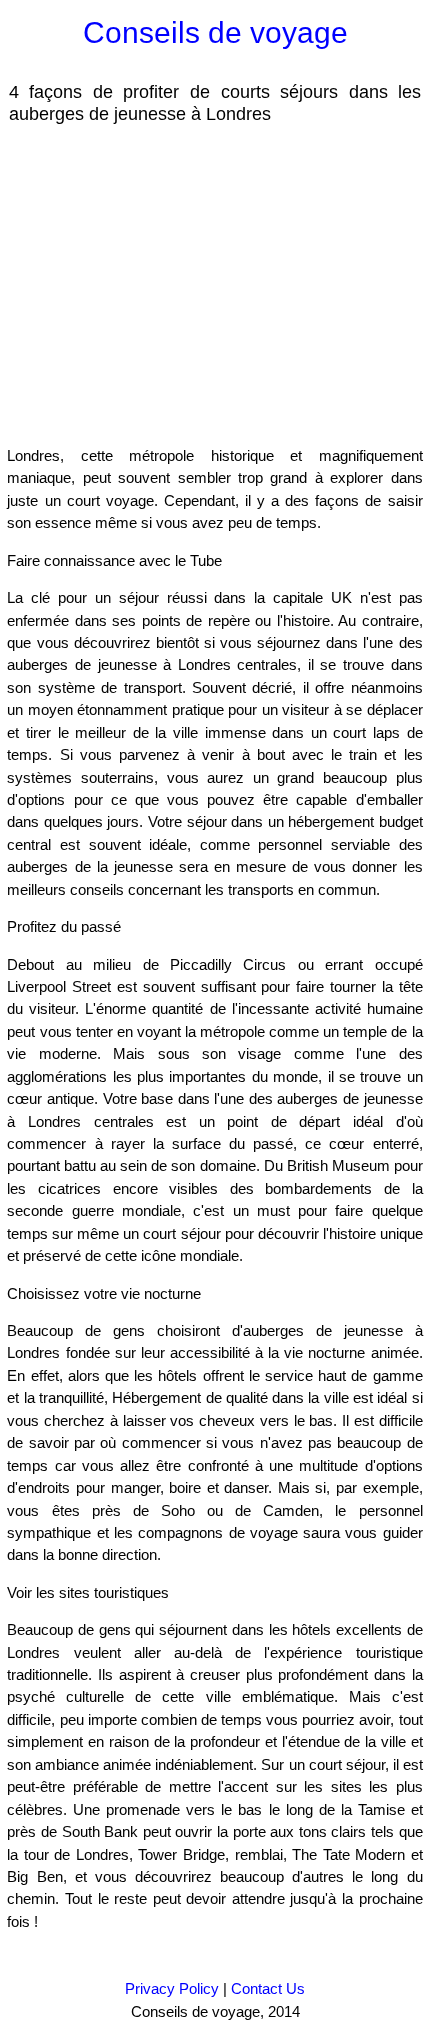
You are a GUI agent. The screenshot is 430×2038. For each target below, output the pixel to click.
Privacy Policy (172, 1988)
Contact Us (268, 1988)
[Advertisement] (168, 284)
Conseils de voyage (215, 32)
